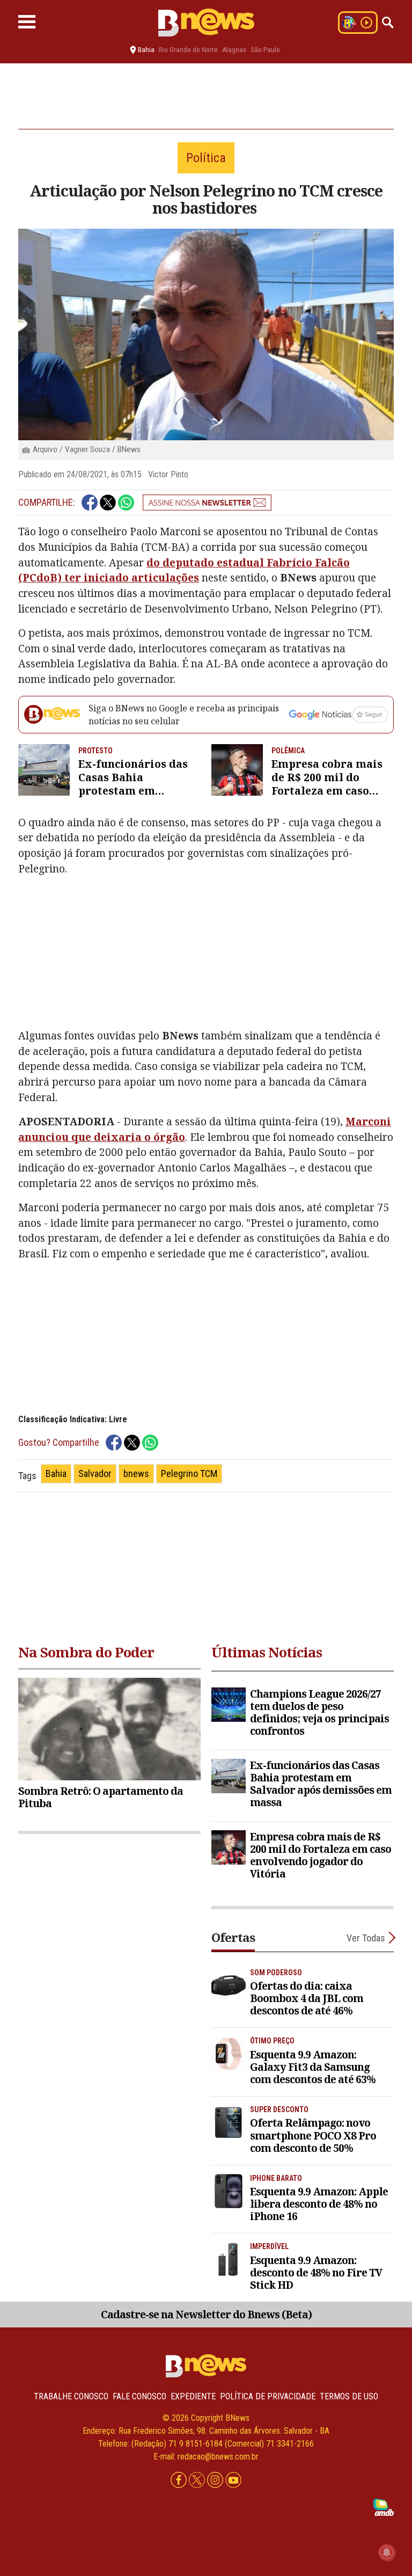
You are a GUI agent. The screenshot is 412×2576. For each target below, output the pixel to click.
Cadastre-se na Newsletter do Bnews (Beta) (206, 2314)
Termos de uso (349, 2396)
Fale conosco (139, 2396)
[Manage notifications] (387, 2552)
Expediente (193, 2396)
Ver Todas (366, 1938)
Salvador (95, 1473)
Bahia (56, 1473)
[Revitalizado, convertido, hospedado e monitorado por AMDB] (384, 2506)
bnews (136, 1473)
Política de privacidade (268, 2396)
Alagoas (234, 50)
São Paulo (265, 50)
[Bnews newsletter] (207, 503)
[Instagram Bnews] (216, 2480)
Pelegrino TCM (189, 1473)
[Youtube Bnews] (233, 2480)
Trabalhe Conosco (71, 2396)
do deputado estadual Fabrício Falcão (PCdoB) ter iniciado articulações (184, 570)
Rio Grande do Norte (188, 50)
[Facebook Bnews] (180, 2480)
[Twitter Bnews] (198, 2480)
